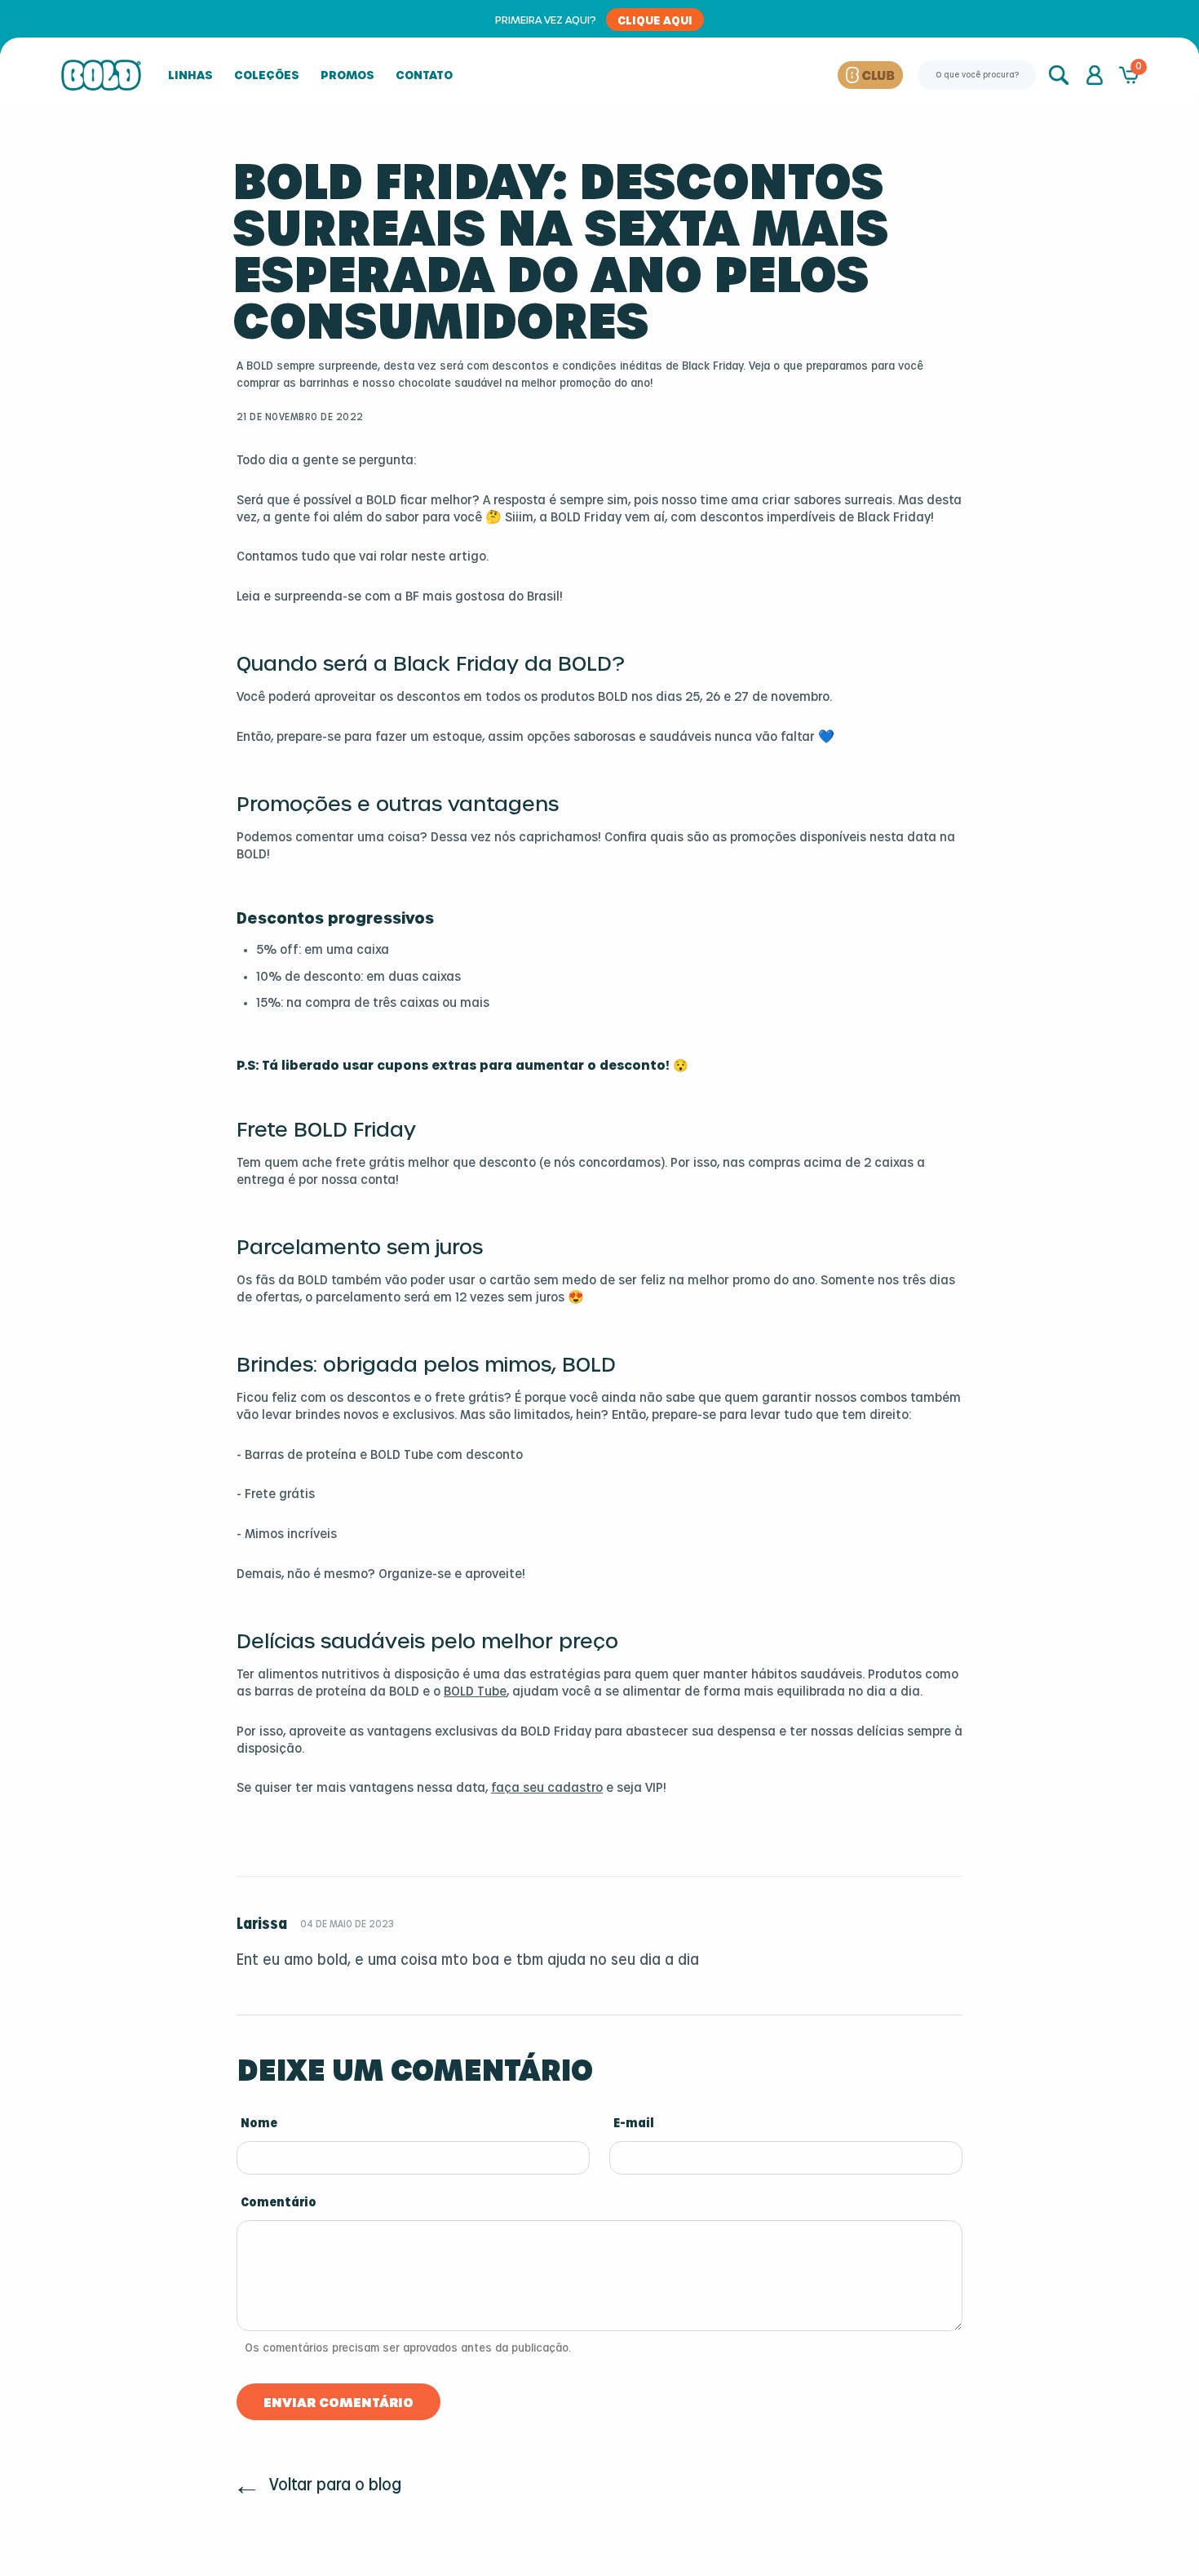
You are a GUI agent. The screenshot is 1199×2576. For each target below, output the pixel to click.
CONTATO (424, 75)
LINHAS (190, 75)
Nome (259, 2124)
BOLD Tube (475, 1692)
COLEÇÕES (267, 75)
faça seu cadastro (547, 1788)
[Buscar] (1060, 75)
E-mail (634, 2124)
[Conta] (1095, 75)
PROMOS (347, 75)
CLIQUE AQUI (655, 20)
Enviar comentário (338, 2402)
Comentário (279, 2203)
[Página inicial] (101, 75)
